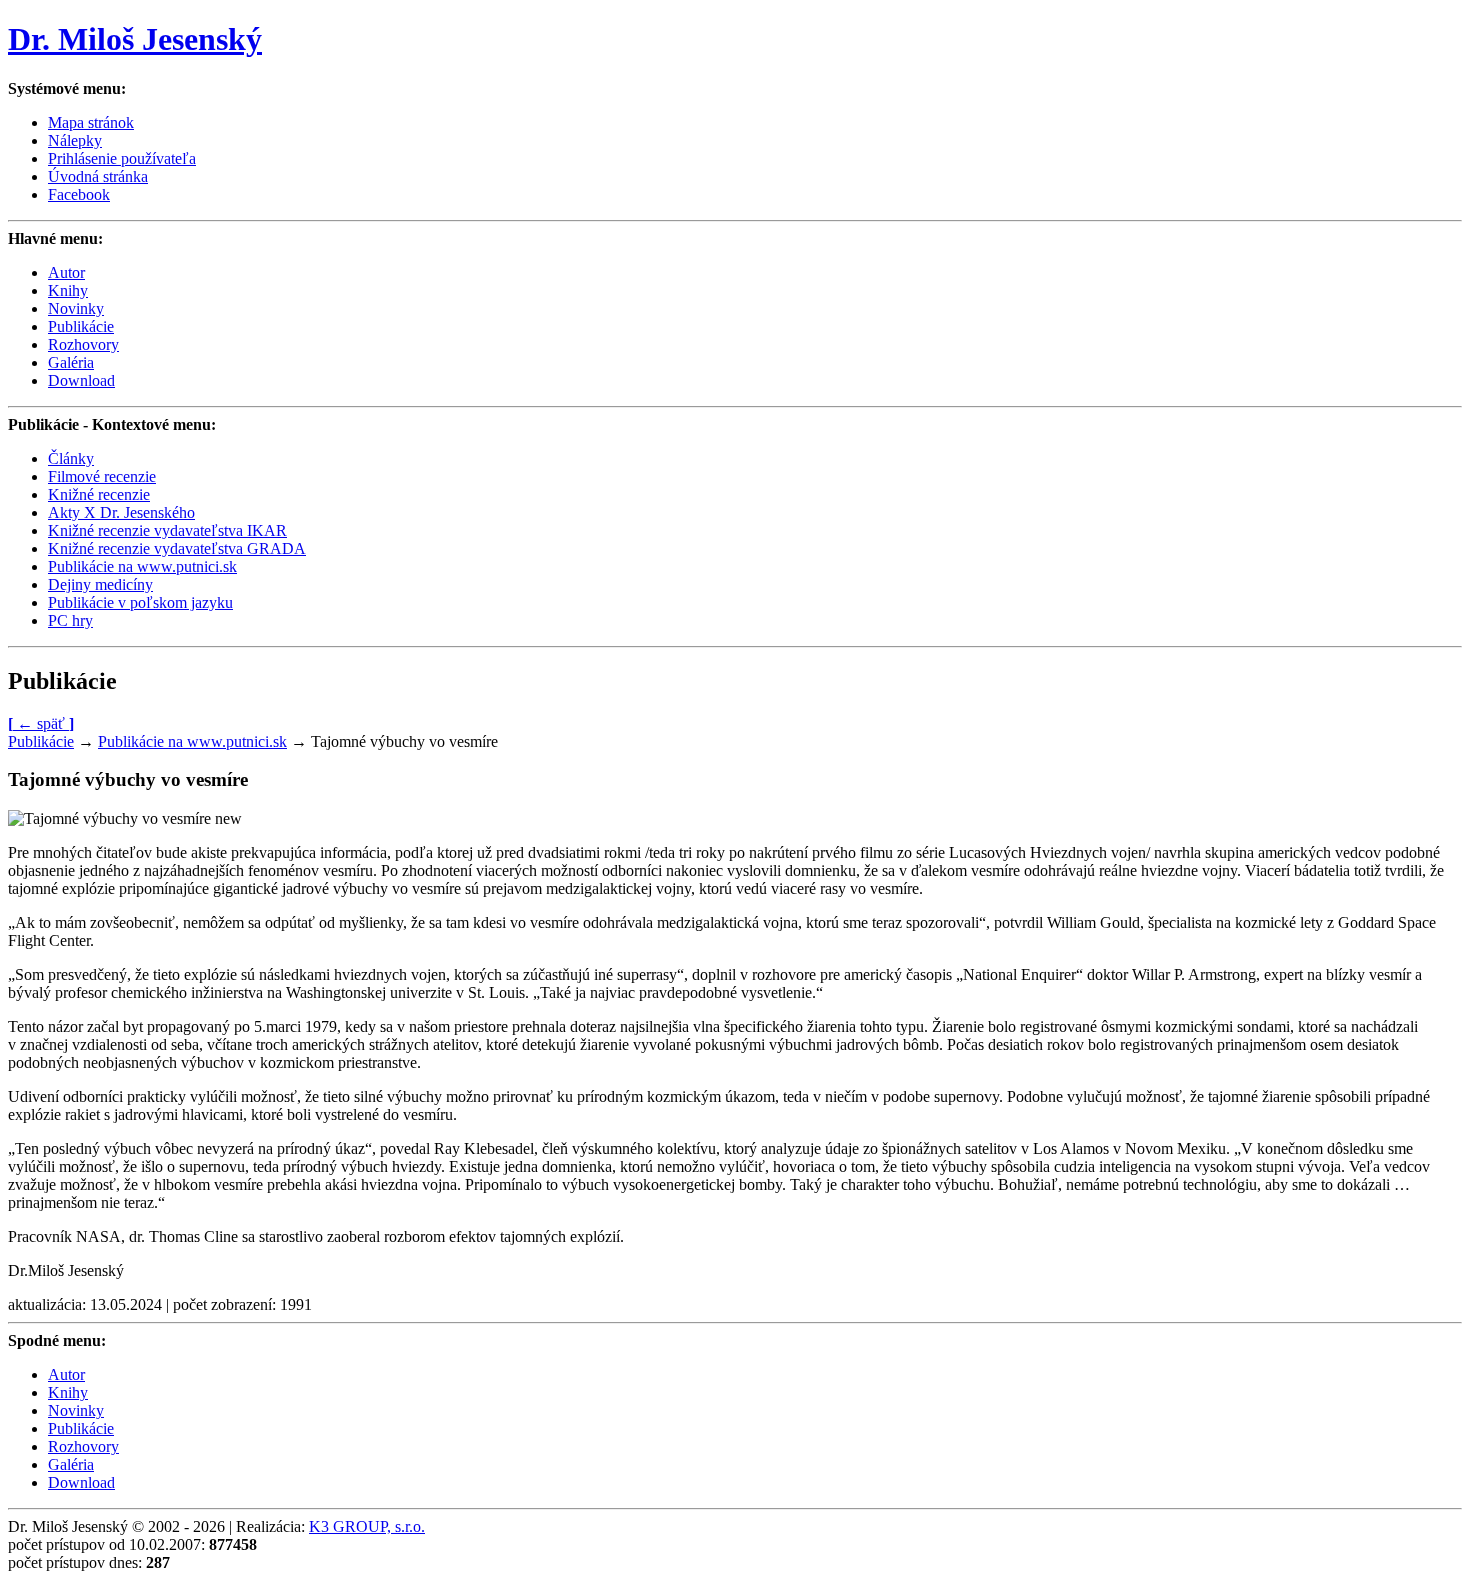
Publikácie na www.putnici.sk (142, 566)
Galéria (71, 362)
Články (71, 458)
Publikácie (81, 326)
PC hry (70, 620)
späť (41, 723)
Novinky (76, 308)
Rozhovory (83, 344)
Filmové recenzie (102, 476)
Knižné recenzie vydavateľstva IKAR (167, 530)
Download (81, 380)
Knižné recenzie (99, 494)
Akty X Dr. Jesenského (121, 512)
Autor (66, 272)
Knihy (68, 290)
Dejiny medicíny (100, 584)
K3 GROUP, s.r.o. (367, 1526)
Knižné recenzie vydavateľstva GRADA (177, 548)
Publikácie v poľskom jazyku (140, 602)
